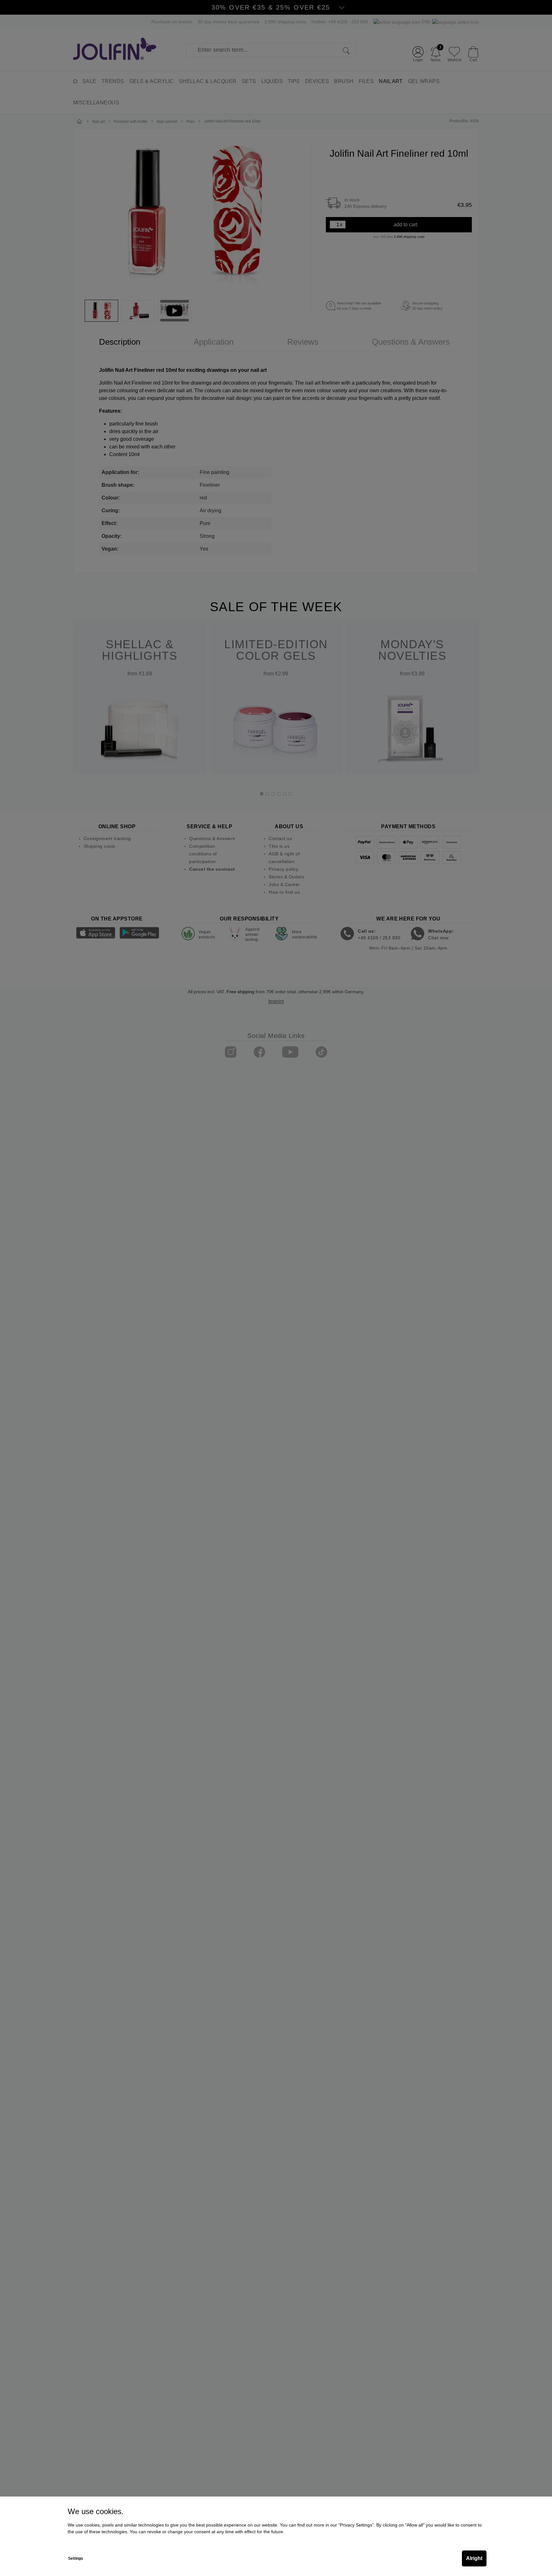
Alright (474, 2558)
